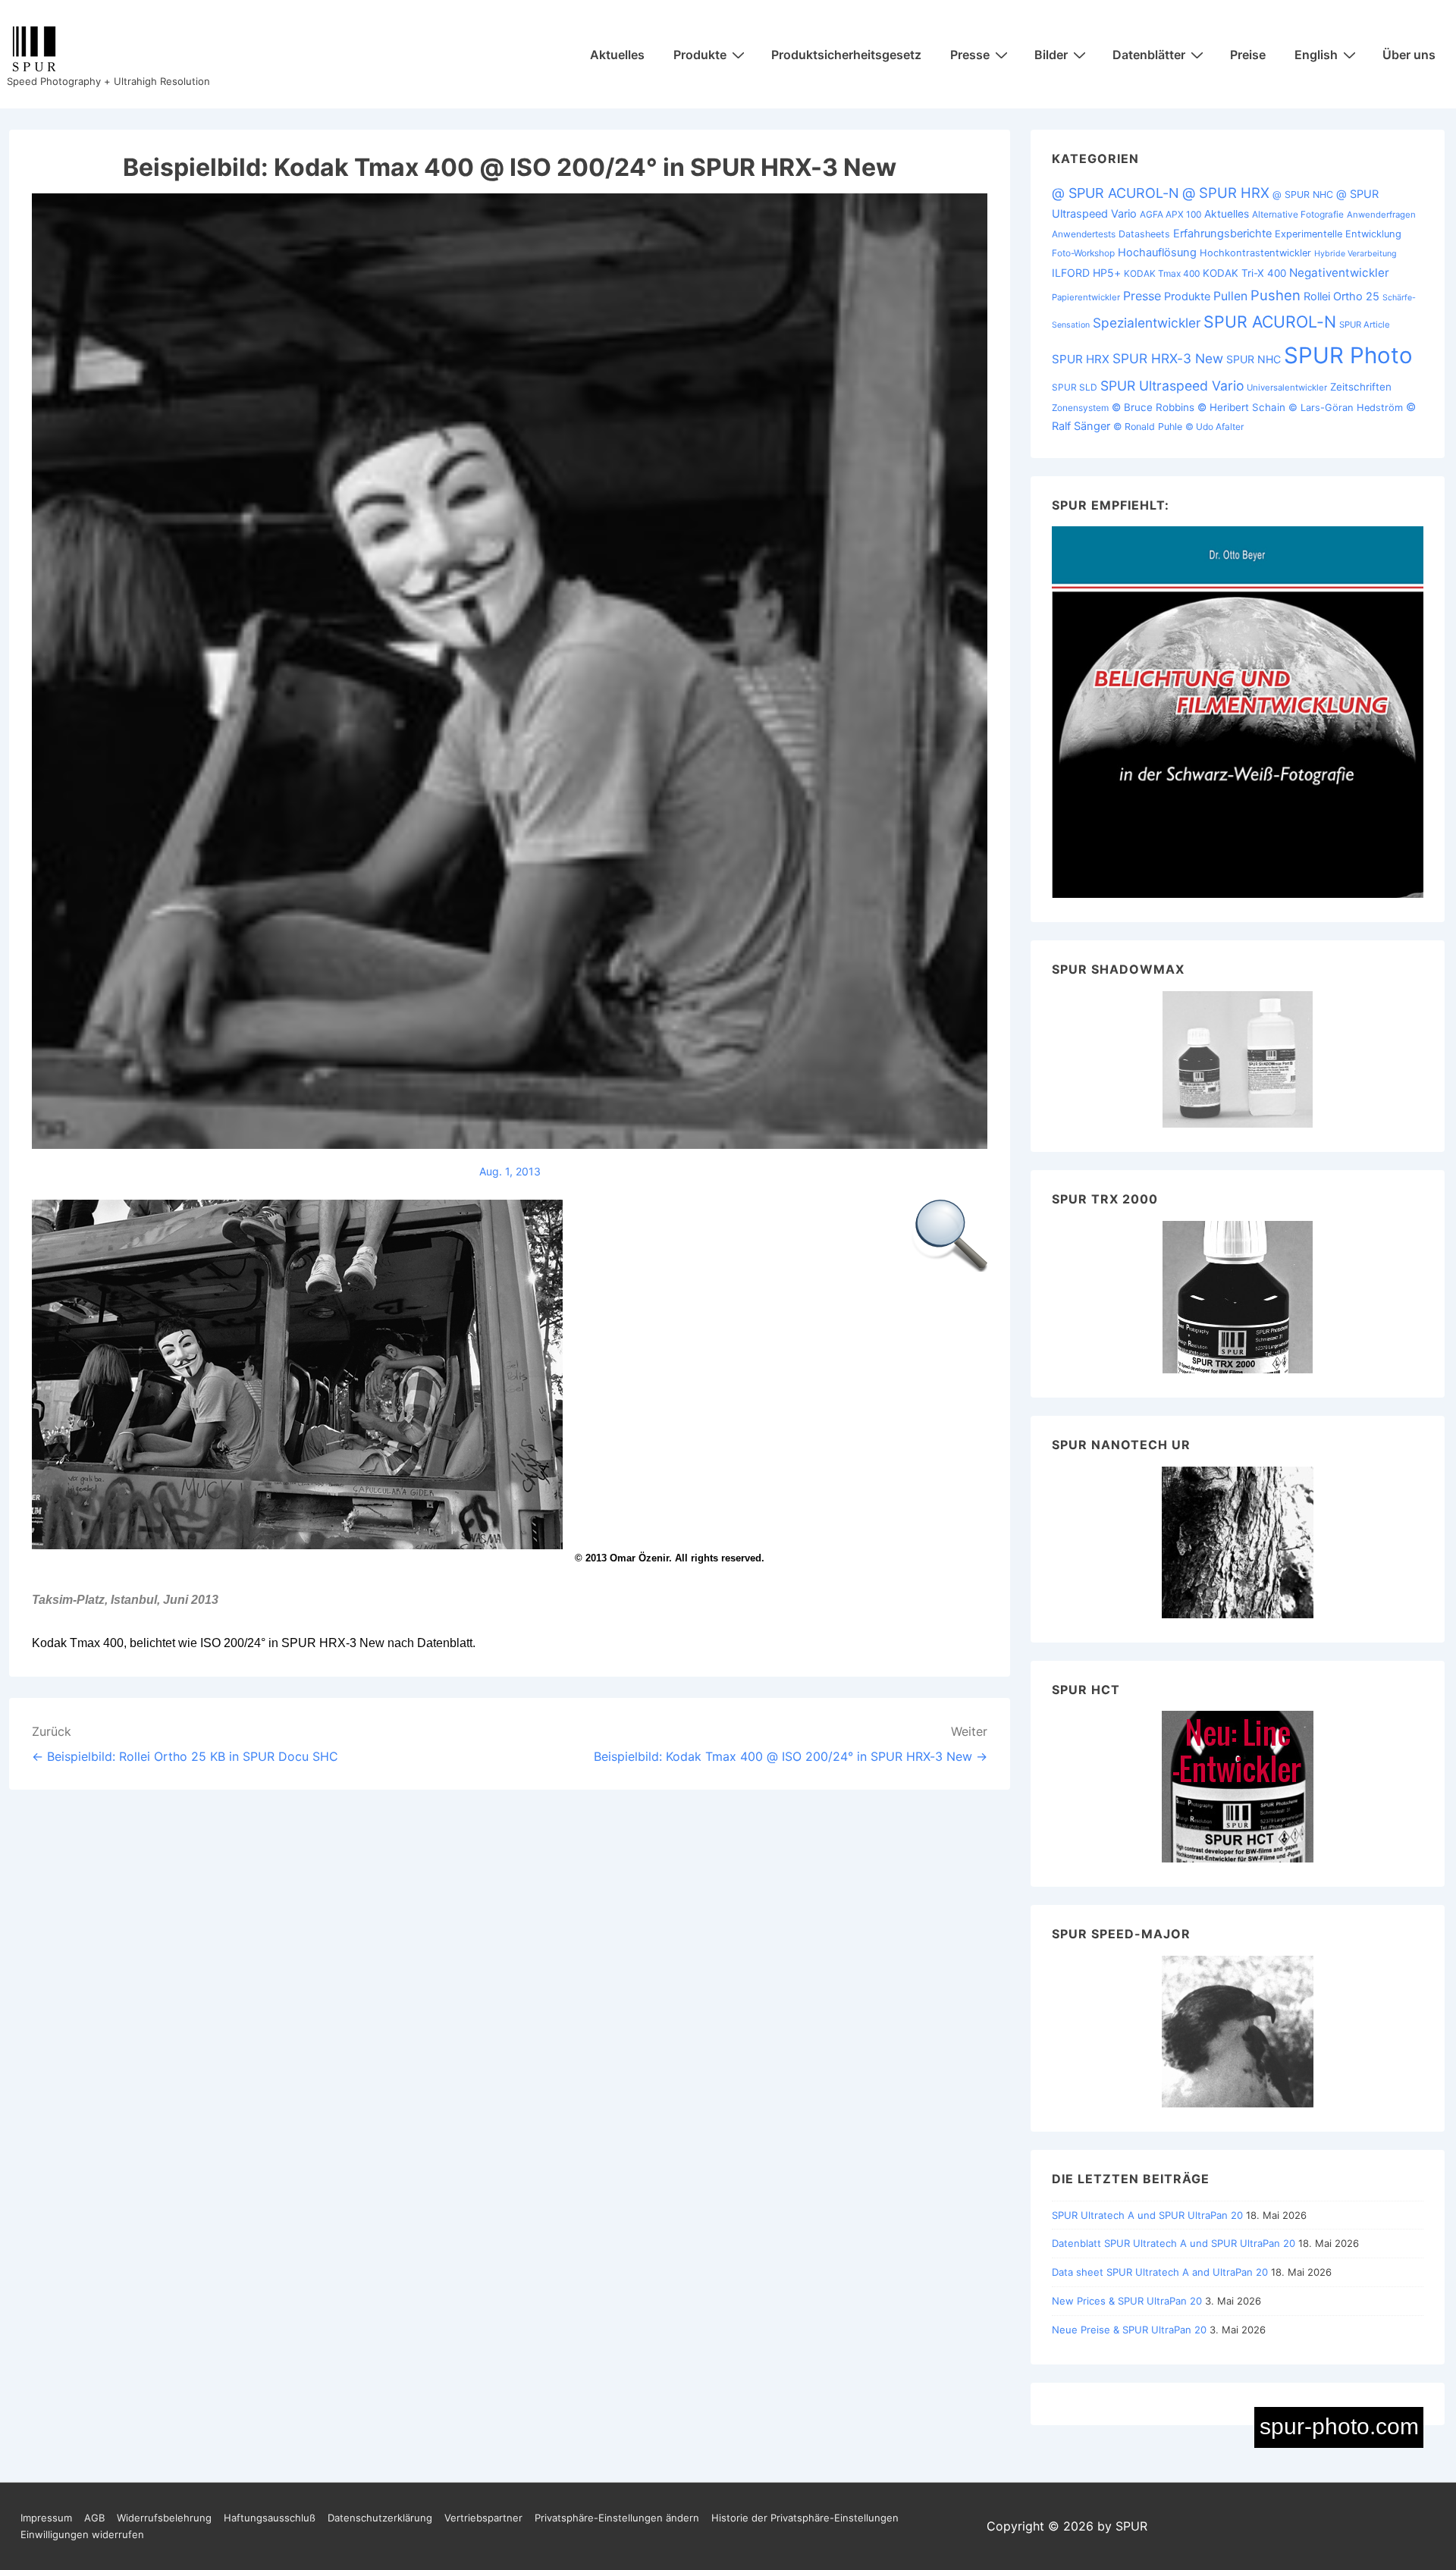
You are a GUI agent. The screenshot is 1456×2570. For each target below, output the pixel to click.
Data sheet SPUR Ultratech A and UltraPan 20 (1160, 2272)
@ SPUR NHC (1303, 195)
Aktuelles (617, 55)
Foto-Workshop (1083, 253)
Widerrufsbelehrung (164, 2518)
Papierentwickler (1086, 297)
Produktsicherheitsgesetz (846, 55)
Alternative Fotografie (1298, 214)
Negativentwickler (1339, 273)
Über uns (1409, 55)
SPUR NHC (1254, 359)
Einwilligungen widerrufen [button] (82, 2534)
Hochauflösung (1157, 253)
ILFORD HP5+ (1086, 273)
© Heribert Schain (1241, 407)
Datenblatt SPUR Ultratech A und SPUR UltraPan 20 (1174, 2243)
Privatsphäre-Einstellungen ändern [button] (617, 2518)
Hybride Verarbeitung (1356, 254)
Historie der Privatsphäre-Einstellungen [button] (805, 2518)
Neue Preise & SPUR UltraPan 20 (1129, 2330)
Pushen (1276, 295)
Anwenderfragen (1381, 215)
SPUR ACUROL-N (1270, 322)
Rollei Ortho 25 (1341, 297)
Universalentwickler (1287, 388)
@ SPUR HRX (1226, 193)
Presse (970, 55)
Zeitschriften (1361, 387)
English (1316, 55)
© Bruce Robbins (1153, 407)
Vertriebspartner (483, 2518)
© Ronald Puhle (1148, 427)
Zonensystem (1080, 408)
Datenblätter (1149, 55)
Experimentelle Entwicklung (1338, 234)
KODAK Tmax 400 (1162, 273)
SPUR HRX (1081, 359)
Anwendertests (1084, 234)
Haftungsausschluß (270, 2518)
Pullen (1230, 296)
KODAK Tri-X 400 (1244, 273)
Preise (1248, 55)
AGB (94, 2518)
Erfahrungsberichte (1222, 234)
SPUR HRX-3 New (1168, 358)
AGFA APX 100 (1170, 214)
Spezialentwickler (1147, 323)
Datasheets (1144, 234)
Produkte (700, 55)
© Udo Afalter (1214, 427)
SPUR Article (1365, 325)
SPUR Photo (1348, 355)
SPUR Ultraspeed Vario (1172, 386)
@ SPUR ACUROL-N (1116, 193)
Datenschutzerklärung (380, 2518)
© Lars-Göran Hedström (1346, 408)
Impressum (46, 2518)
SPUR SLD (1075, 387)
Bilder (1051, 55)
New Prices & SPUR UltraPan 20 (1127, 2301)
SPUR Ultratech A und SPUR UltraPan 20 (1147, 2215)
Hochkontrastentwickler (1255, 253)
